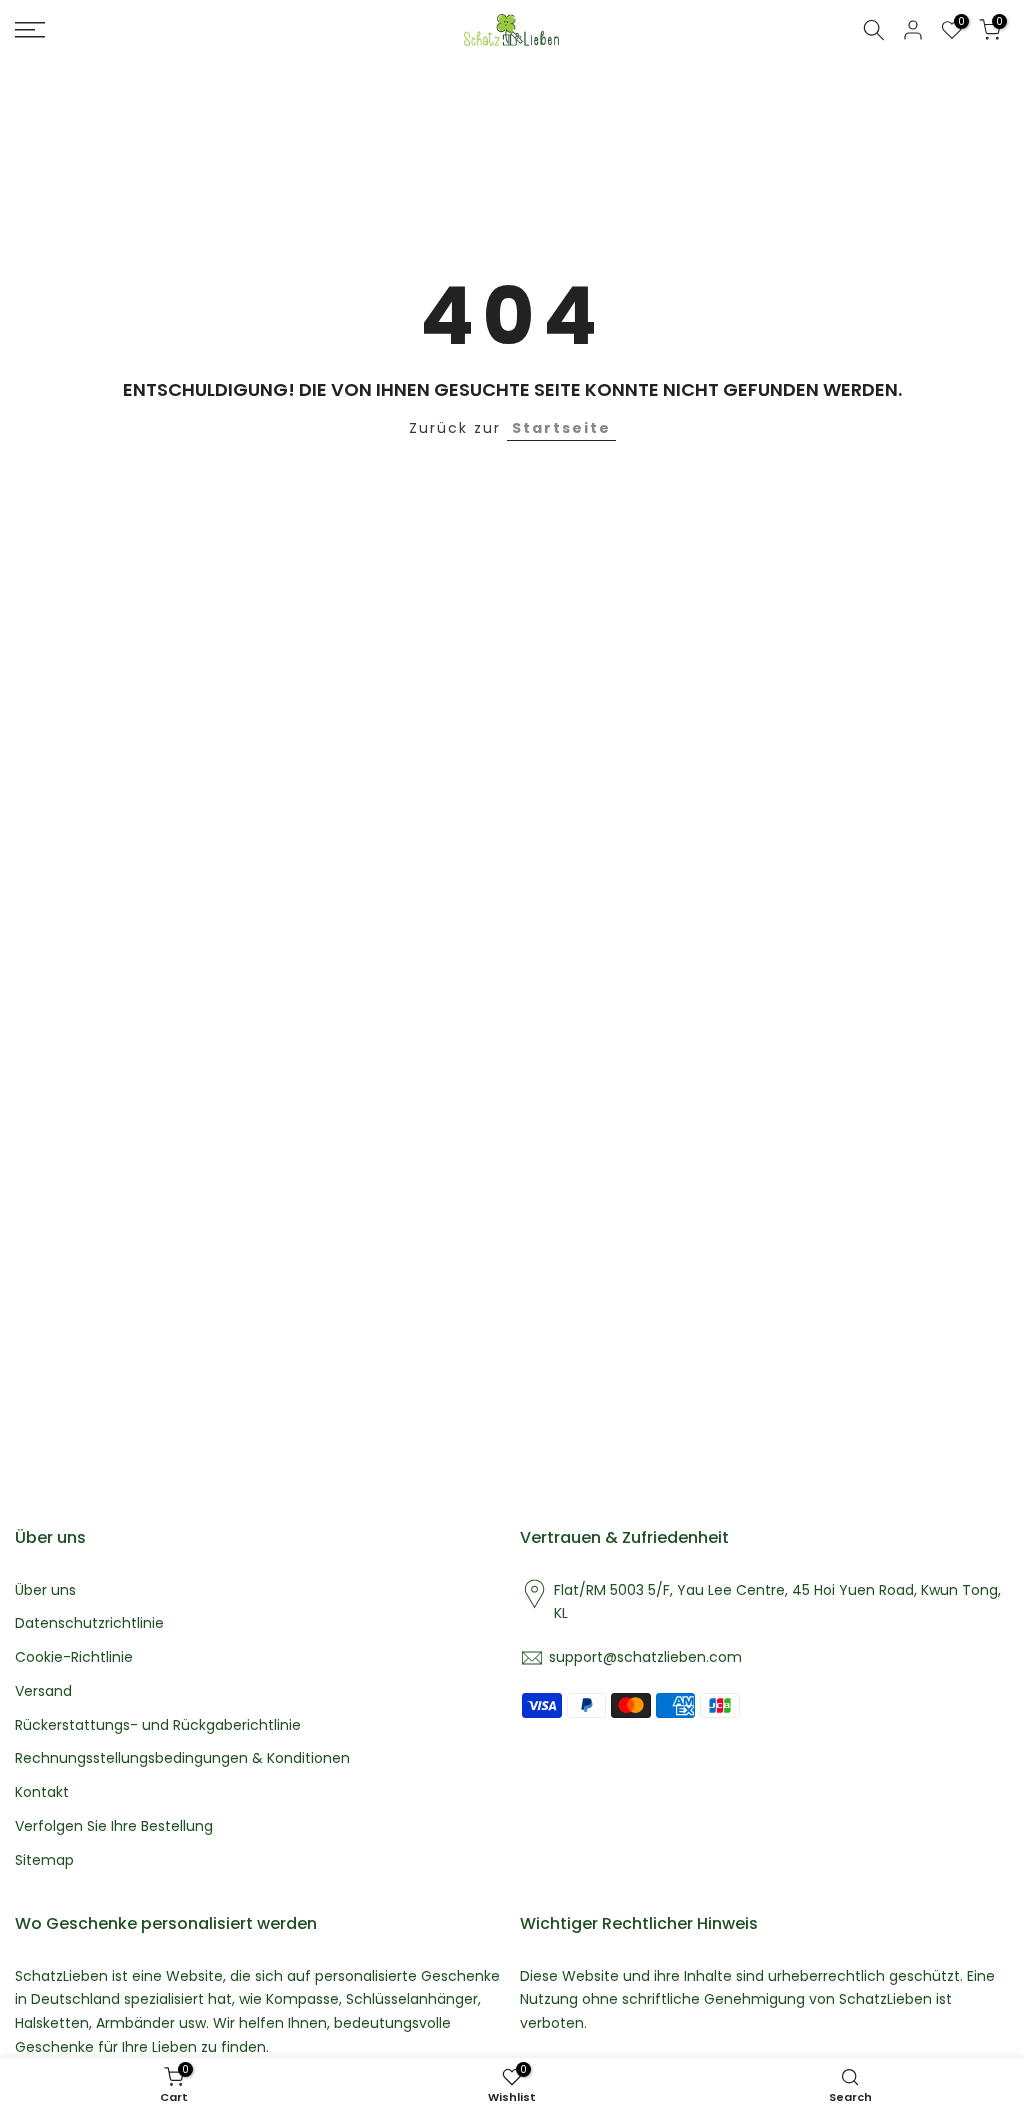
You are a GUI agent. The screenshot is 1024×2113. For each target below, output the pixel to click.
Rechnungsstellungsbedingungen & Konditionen (182, 1758)
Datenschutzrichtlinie (89, 1623)
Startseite (561, 428)
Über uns (45, 1590)
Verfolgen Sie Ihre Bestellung (114, 1826)
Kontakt (42, 1792)
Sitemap (44, 1860)
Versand (43, 1691)
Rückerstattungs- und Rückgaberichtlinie (158, 1725)
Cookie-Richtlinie (74, 1657)
